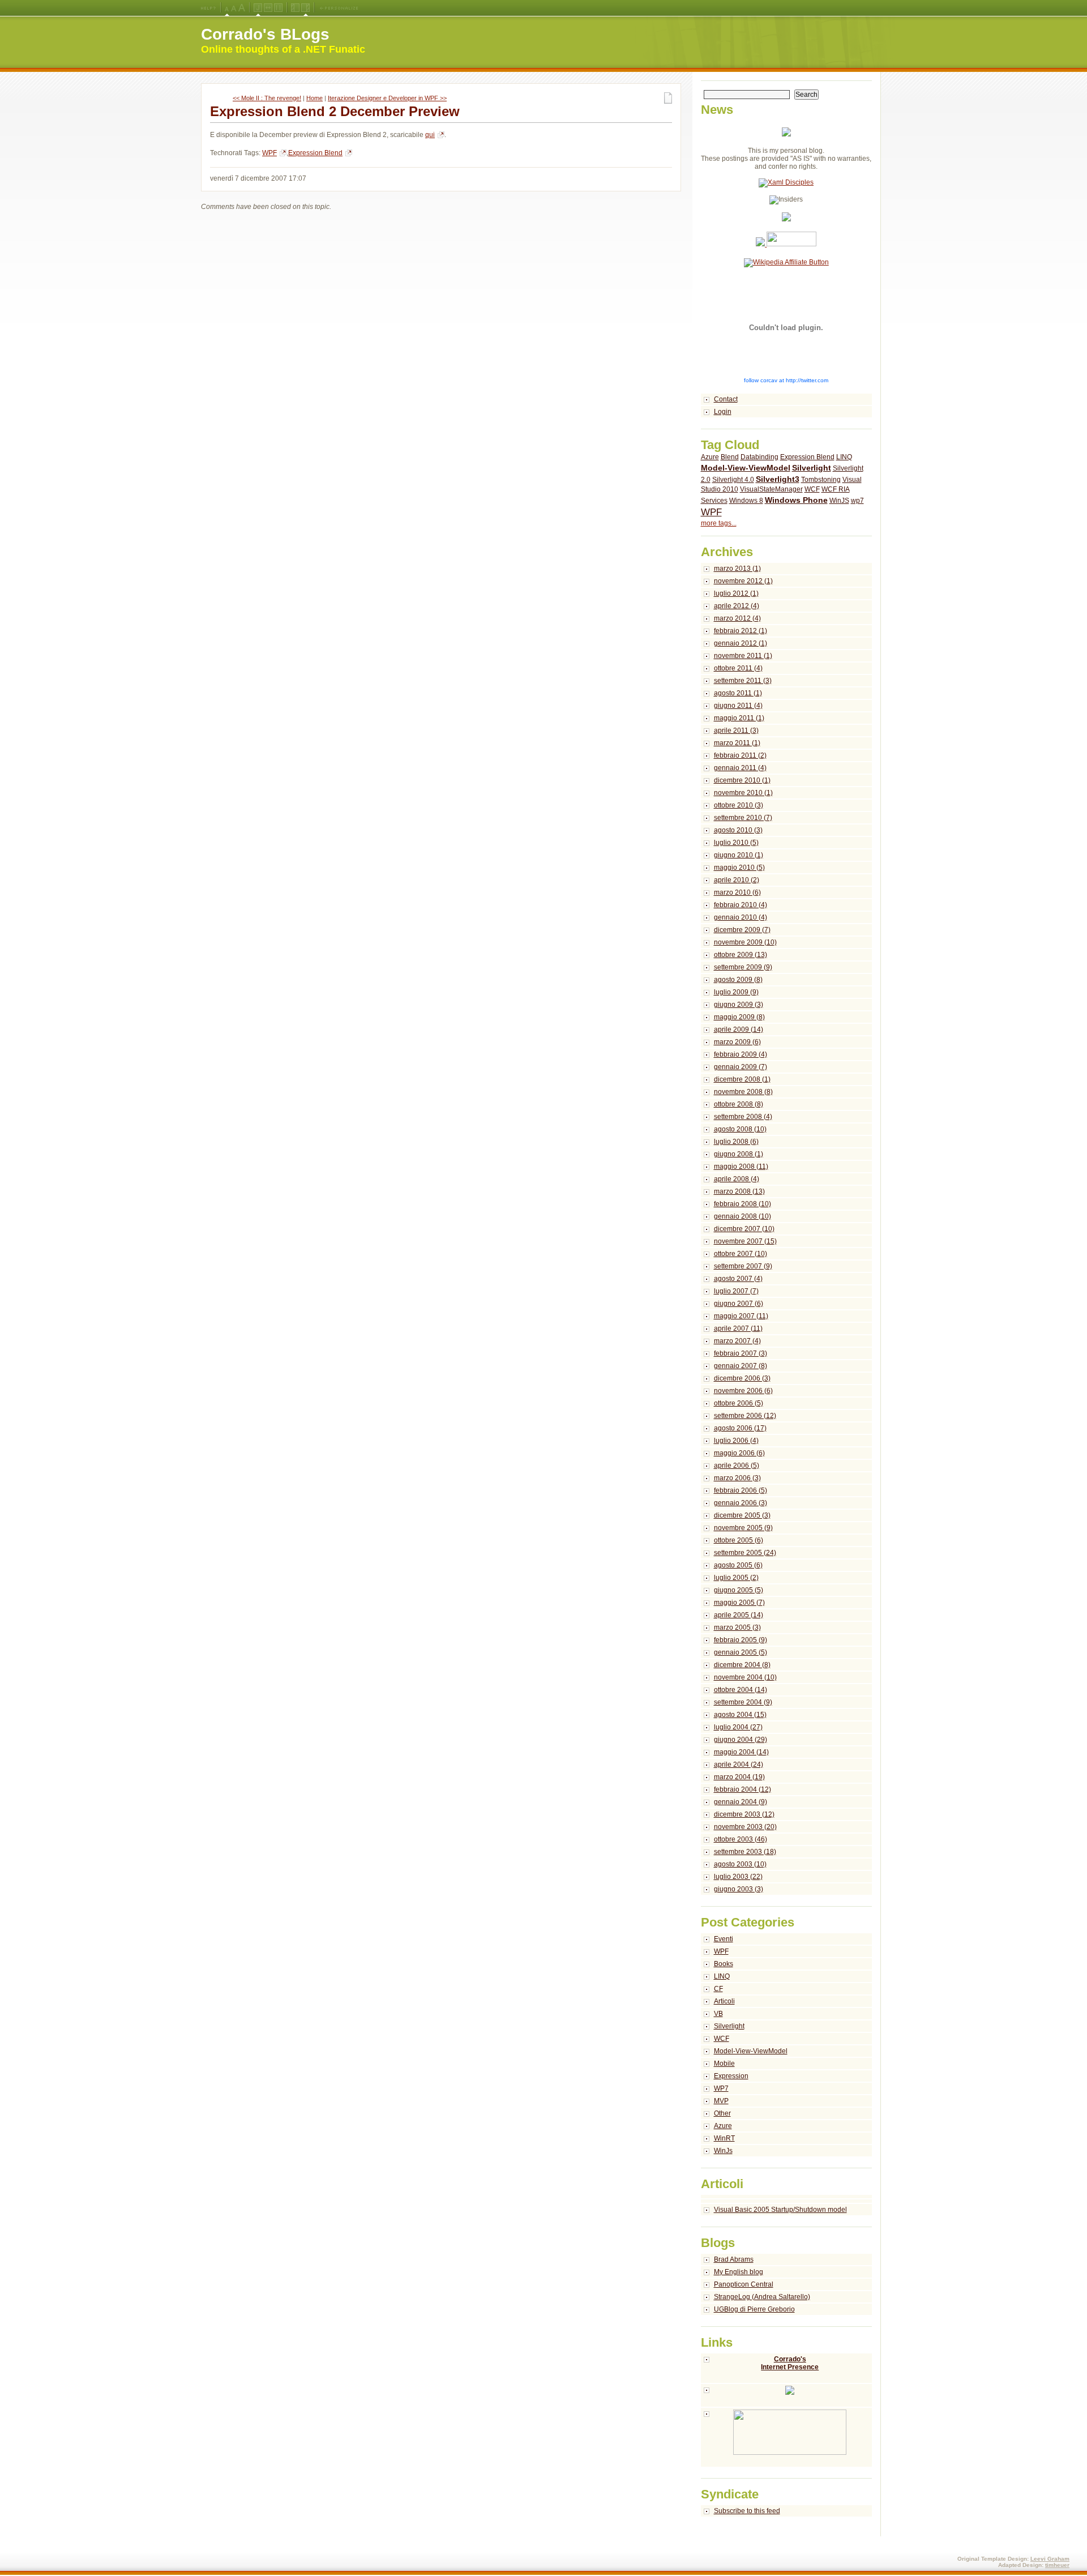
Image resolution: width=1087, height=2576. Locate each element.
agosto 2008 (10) (740, 1129)
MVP (721, 2101)
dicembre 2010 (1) (742, 780)
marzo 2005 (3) (737, 1627)
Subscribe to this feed (747, 2511)
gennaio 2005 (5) (741, 1652)
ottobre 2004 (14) (741, 1690)
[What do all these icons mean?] (208, 8)
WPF (269, 153)
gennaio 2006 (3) (741, 1503)
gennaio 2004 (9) (741, 1802)
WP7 (721, 2088)
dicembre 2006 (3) (742, 1378)
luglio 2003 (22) (738, 1877)
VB (718, 2014)
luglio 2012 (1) (736, 593)
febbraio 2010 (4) (741, 905)
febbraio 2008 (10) (743, 1204)
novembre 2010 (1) (743, 793)
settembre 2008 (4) (743, 1117)
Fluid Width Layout (268, 8)
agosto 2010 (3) (738, 830)
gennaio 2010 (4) (741, 917)
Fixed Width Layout (278, 8)
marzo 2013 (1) (737, 569)
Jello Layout (258, 8)
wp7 (857, 501)
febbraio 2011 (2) (740, 755)
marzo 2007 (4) (737, 1341)
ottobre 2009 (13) (741, 955)
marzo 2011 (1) (737, 743)
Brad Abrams (734, 2259)
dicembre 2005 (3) (742, 1515)
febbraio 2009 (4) (741, 1054)
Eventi (724, 1939)
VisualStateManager (771, 489)
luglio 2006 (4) (736, 1441)
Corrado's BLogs (265, 34)
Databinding (759, 457)
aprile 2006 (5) (737, 1466)
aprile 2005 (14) (739, 1615)
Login (723, 412)
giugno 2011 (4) (738, 706)
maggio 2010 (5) (739, 868)
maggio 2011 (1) (739, 718)
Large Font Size (234, 8)
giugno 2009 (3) (739, 1005)
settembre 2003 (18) (745, 1852)
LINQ (844, 457)
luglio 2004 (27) (738, 1727)
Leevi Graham (1050, 2559)
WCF (812, 489)
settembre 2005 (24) (745, 1553)
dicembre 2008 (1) (742, 1079)
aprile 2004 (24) (739, 1765)
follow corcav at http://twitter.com (786, 380)
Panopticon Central (744, 2284)
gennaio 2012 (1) (741, 643)
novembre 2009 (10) (745, 942)
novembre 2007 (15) (745, 1241)
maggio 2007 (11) (741, 1316)
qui (430, 135)
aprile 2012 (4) (737, 606)
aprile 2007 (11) (738, 1328)
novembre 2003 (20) (745, 1827)
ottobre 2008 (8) (739, 1104)
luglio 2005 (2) (736, 1578)
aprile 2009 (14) (739, 1029)
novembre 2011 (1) (743, 656)
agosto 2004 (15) (740, 1715)
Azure (710, 457)
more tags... (719, 523)
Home (314, 98)
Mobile (724, 2064)
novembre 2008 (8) (743, 1092)
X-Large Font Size (242, 8)
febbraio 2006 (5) (741, 1490)
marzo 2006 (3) (737, 1478)
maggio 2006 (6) (739, 1453)
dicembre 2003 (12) (744, 1814)
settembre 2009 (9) (743, 967)
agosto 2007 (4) (738, 1279)
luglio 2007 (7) (736, 1291)
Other (722, 2113)
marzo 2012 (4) (737, 618)
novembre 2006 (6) (743, 1391)
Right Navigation (305, 8)
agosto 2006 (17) (740, 1428)
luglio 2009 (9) (736, 992)
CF (718, 1989)
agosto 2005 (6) (738, 1565)
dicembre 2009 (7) (742, 930)
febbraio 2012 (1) (741, 631)
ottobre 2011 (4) (738, 668)
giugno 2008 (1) (739, 1154)
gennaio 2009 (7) (741, 1067)
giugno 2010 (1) (739, 855)
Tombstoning (821, 480)
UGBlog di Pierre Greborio (754, 2309)
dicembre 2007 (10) (744, 1229)
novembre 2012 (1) (743, 581)
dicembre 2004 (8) (742, 1665)
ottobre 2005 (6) (739, 1540)
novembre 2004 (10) (745, 1677)
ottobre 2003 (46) (741, 1839)
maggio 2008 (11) (741, 1167)
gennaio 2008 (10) (743, 1216)
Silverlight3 (778, 479)
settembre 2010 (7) (743, 818)
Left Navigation (295, 8)
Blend (730, 457)
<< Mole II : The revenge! (267, 98)
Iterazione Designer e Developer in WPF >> (387, 98)
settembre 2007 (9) (743, 1266)
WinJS (839, 501)
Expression (731, 2076)
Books (724, 1964)
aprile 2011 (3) (736, 730)
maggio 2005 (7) (739, 1603)
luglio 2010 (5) (736, 843)
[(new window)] (787, 2438)
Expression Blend (315, 153)
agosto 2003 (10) (740, 1864)
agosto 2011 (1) (738, 693)
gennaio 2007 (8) (741, 1366)
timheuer (1057, 2565)
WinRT (724, 2138)
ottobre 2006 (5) (739, 1403)
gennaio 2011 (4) (740, 768)
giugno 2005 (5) (739, 1590)
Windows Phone (796, 500)
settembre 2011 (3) (743, 681)
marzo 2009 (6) (737, 1042)
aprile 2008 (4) (737, 1179)
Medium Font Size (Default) (227, 8)
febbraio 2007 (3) (741, 1353)
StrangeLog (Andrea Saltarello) (762, 2297)
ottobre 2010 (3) (739, 805)
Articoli (724, 2001)
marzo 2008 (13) (739, 1191)
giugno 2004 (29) (741, 1740)
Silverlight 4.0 (733, 480)
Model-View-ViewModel (746, 468)
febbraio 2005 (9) (741, 1640)
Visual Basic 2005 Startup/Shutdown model (780, 2210)
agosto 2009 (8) (738, 980)
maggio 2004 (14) (741, 1752)
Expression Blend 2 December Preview (335, 111)
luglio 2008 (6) (736, 1142)
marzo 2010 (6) (737, 892)
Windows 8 (746, 501)
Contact (726, 399)
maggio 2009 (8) (739, 1017)
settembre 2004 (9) (743, 1702)
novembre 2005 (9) (743, 1528)
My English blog (739, 2272)
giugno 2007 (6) (739, 1304)
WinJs (723, 2151)
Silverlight (812, 468)
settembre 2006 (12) (745, 1416)
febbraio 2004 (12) (743, 1789)
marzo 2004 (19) (739, 1777)
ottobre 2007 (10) (741, 1254)
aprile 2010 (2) (737, 880)
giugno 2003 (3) (739, 1889)
